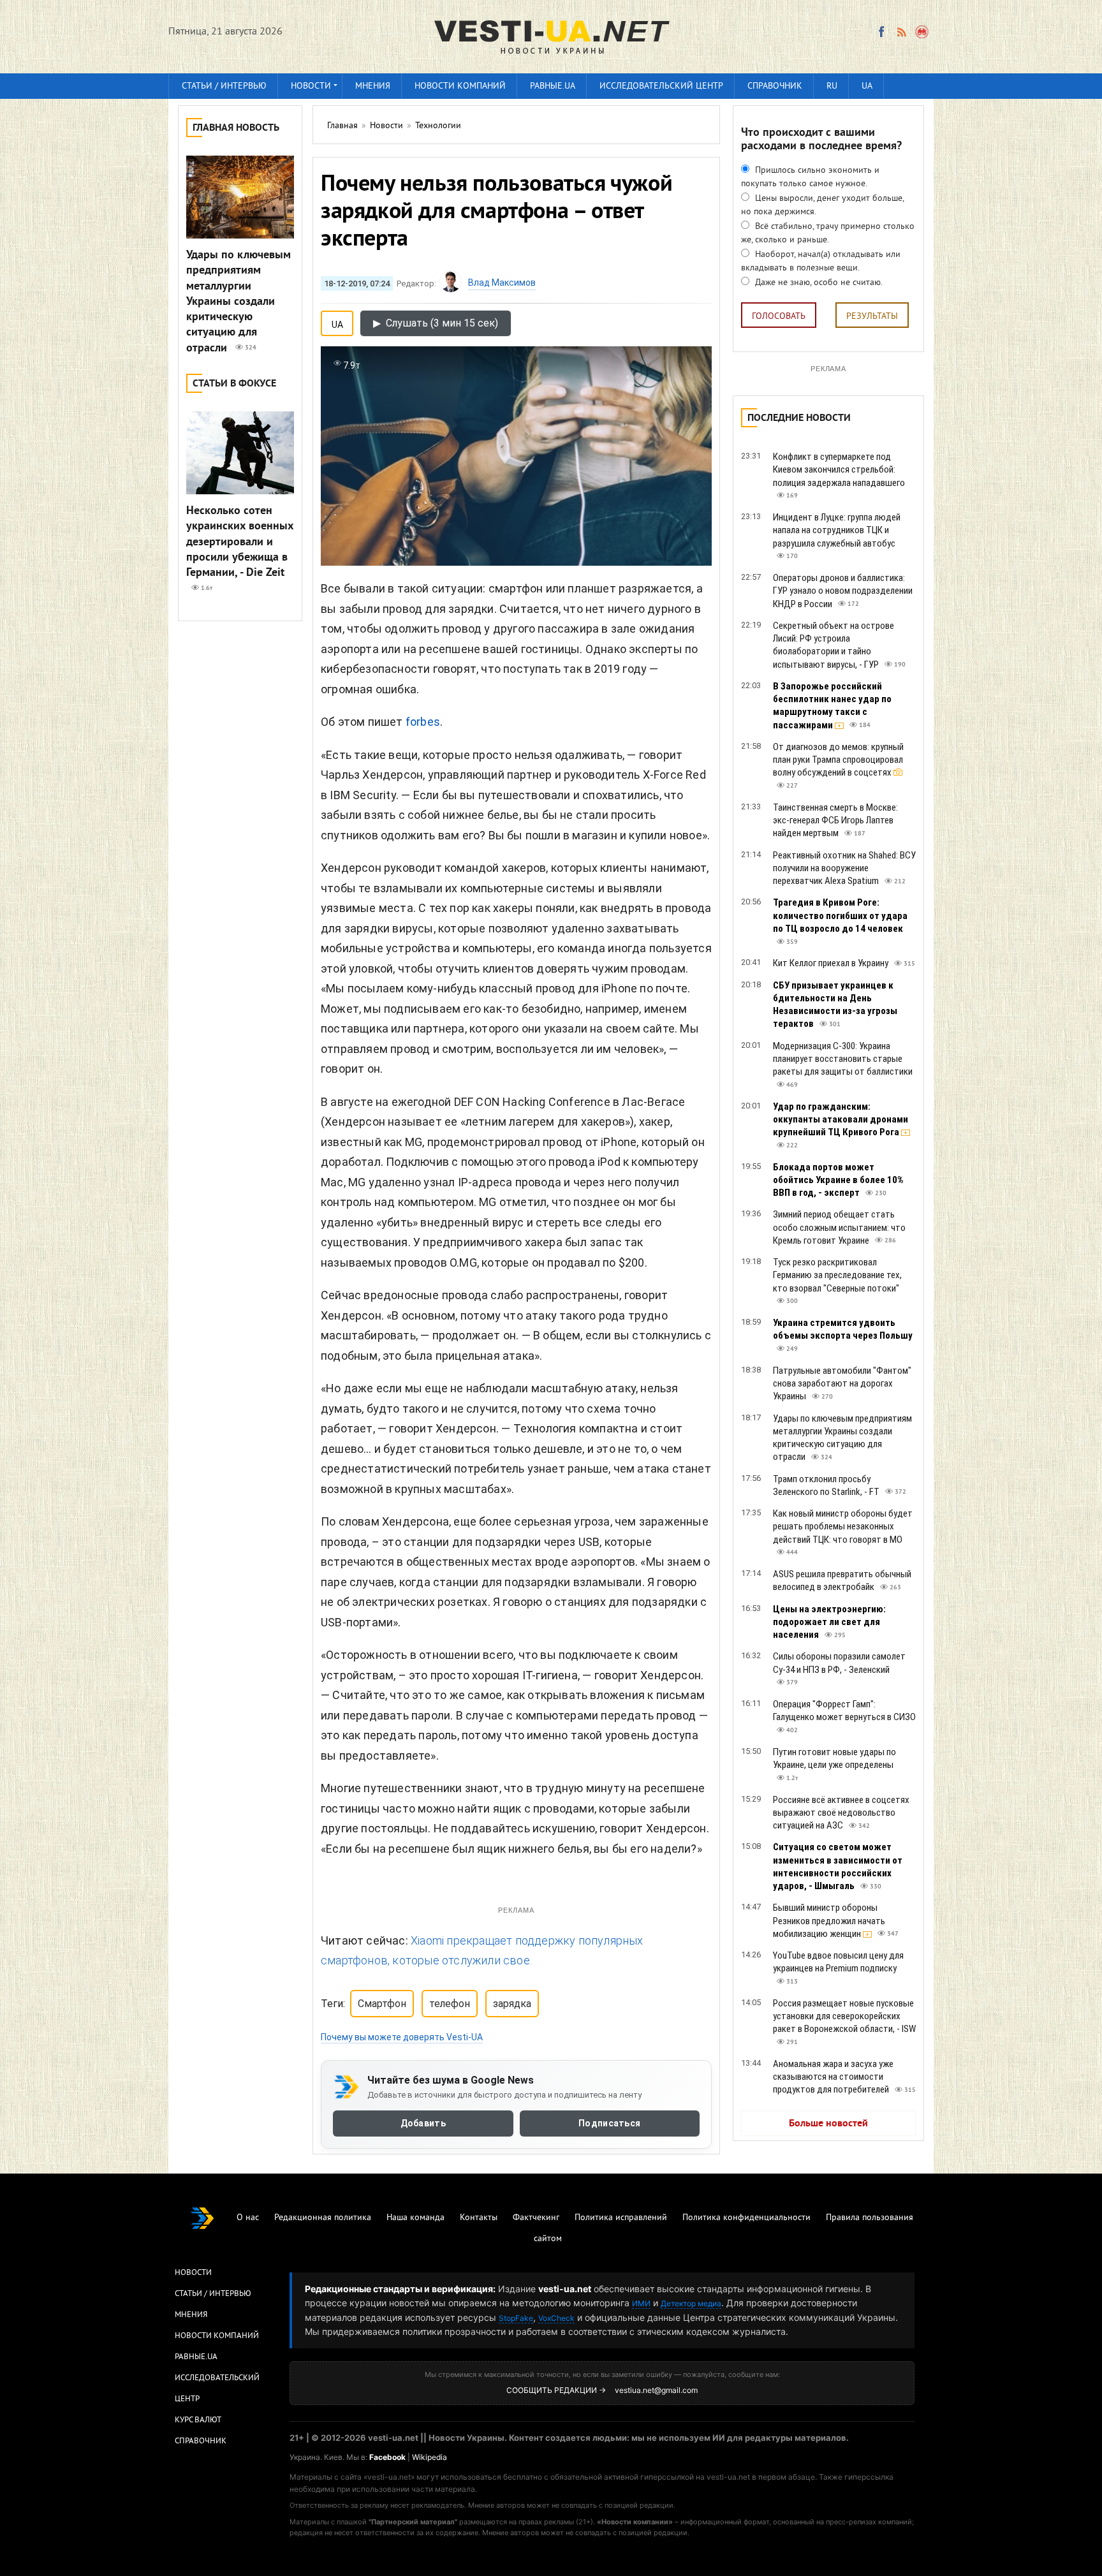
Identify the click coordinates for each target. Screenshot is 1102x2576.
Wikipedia (430, 2457)
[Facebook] (881, 32)
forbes (423, 722)
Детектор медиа (691, 2303)
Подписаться (609, 2124)
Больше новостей (828, 2124)
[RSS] (901, 32)
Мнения (373, 86)
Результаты (872, 317)
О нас (248, 2218)
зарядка (512, 2004)
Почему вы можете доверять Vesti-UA (402, 2037)
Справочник (775, 86)
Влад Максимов (502, 283)
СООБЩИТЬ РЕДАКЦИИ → (556, 2390)
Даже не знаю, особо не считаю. (818, 283)
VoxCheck (556, 2318)
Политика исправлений (621, 2218)
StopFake (516, 2318)
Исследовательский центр (661, 86)
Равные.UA (553, 86)
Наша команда (415, 2218)
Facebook (387, 2457)
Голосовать (779, 317)
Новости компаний (460, 86)
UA (867, 86)
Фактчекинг (536, 2218)
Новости (311, 86)
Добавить (423, 2124)
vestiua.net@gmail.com (656, 2390)
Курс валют (198, 2420)
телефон (450, 2004)
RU (832, 86)
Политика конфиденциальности (746, 2218)
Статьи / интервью (224, 86)
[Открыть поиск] (922, 32)
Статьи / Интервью (213, 2294)
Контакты (479, 2218)
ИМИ (641, 2303)
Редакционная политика (323, 2218)
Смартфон (382, 2004)
